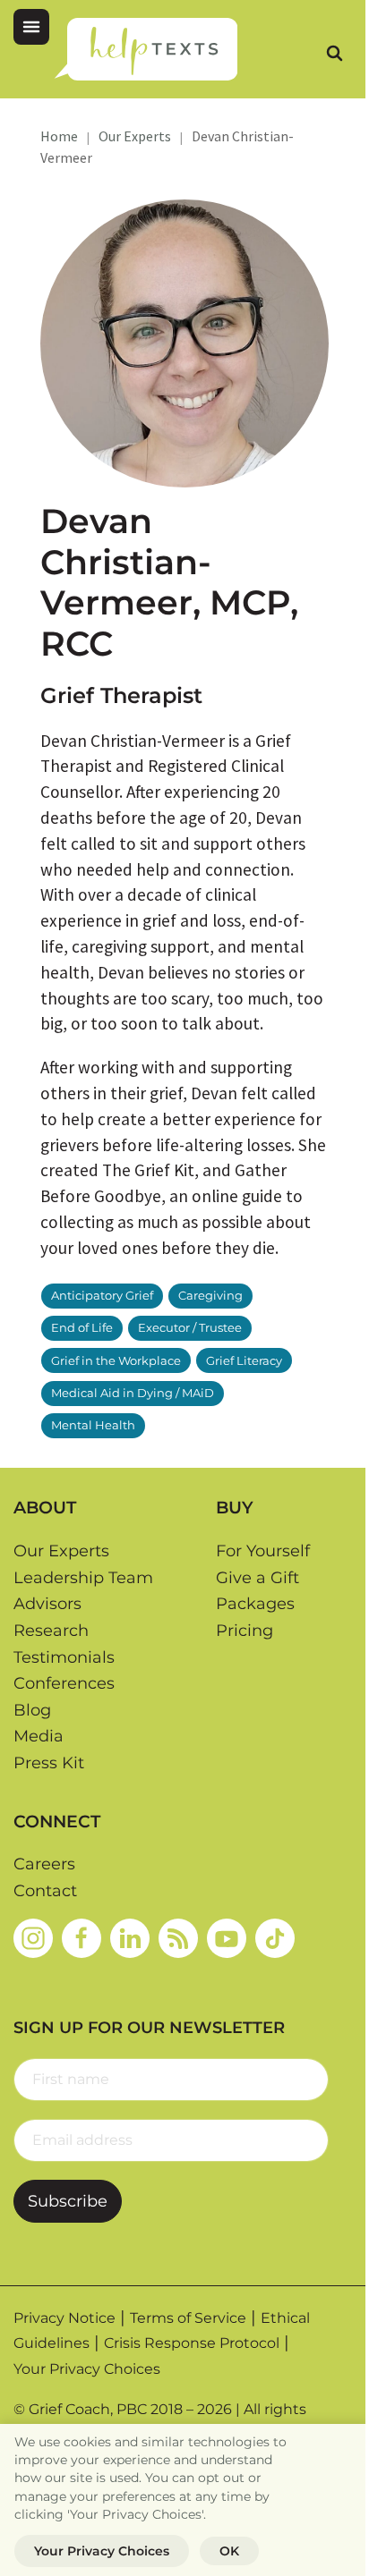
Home (59, 136)
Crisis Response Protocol (192, 2343)
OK (229, 2551)
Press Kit (49, 1763)
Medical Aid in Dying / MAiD (133, 1393)
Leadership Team (83, 1578)
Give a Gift (257, 1578)
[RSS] (178, 1937)
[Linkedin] (130, 1937)
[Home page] (146, 49)
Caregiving (210, 1296)
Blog (32, 1710)
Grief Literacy (244, 1361)
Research (51, 1631)
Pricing (245, 1631)
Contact (45, 1891)
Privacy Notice (64, 2318)
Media (39, 1736)
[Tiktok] (275, 1937)
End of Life (82, 1328)
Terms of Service (188, 2318)
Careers (44, 1864)
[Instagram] (33, 1937)
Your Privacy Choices (87, 2369)
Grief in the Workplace (116, 1361)
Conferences (64, 1683)
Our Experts (135, 136)
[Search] (334, 53)
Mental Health (93, 1425)
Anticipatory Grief (102, 1296)
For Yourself (263, 1551)
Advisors (47, 1604)
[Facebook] (82, 1937)
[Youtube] (227, 1937)
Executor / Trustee (190, 1328)
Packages (255, 1604)
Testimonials (64, 1657)
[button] (31, 27)
